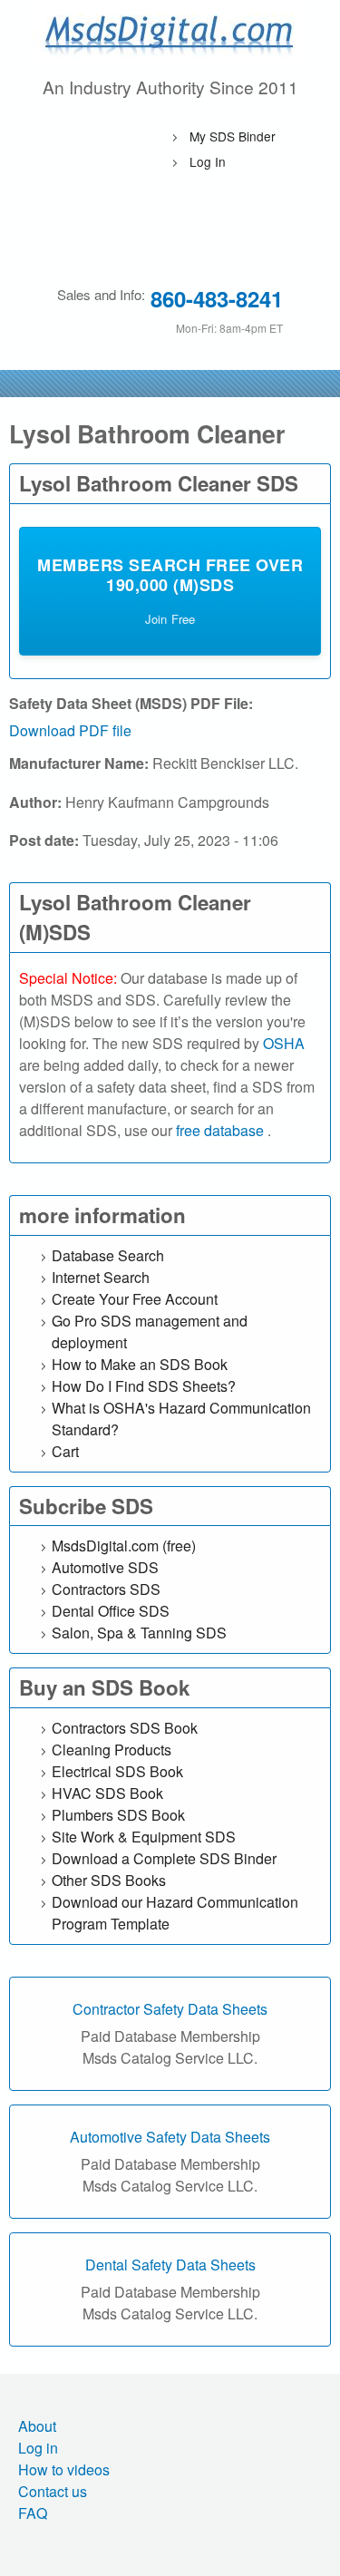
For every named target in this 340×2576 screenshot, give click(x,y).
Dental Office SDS (111, 1611)
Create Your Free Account (135, 1299)
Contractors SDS (106, 1589)
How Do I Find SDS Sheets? (144, 1386)
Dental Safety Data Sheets (170, 2265)
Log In (208, 161)
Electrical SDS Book (117, 1771)
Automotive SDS (105, 1567)
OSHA (284, 1043)
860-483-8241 (217, 298)
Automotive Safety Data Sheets (170, 2137)
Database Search (108, 1255)
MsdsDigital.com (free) (124, 1546)
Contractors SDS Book (125, 1728)
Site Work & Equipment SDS (144, 1837)
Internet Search (101, 1277)
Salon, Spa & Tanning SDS (139, 1633)
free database (222, 1130)
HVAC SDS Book (107, 1793)
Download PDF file (70, 730)
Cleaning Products (112, 1750)
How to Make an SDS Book (140, 1364)
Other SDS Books (109, 1880)
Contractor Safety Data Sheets (170, 2009)
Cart (65, 1451)
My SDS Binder (233, 136)
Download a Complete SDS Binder (164, 1858)
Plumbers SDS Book (118, 1815)
